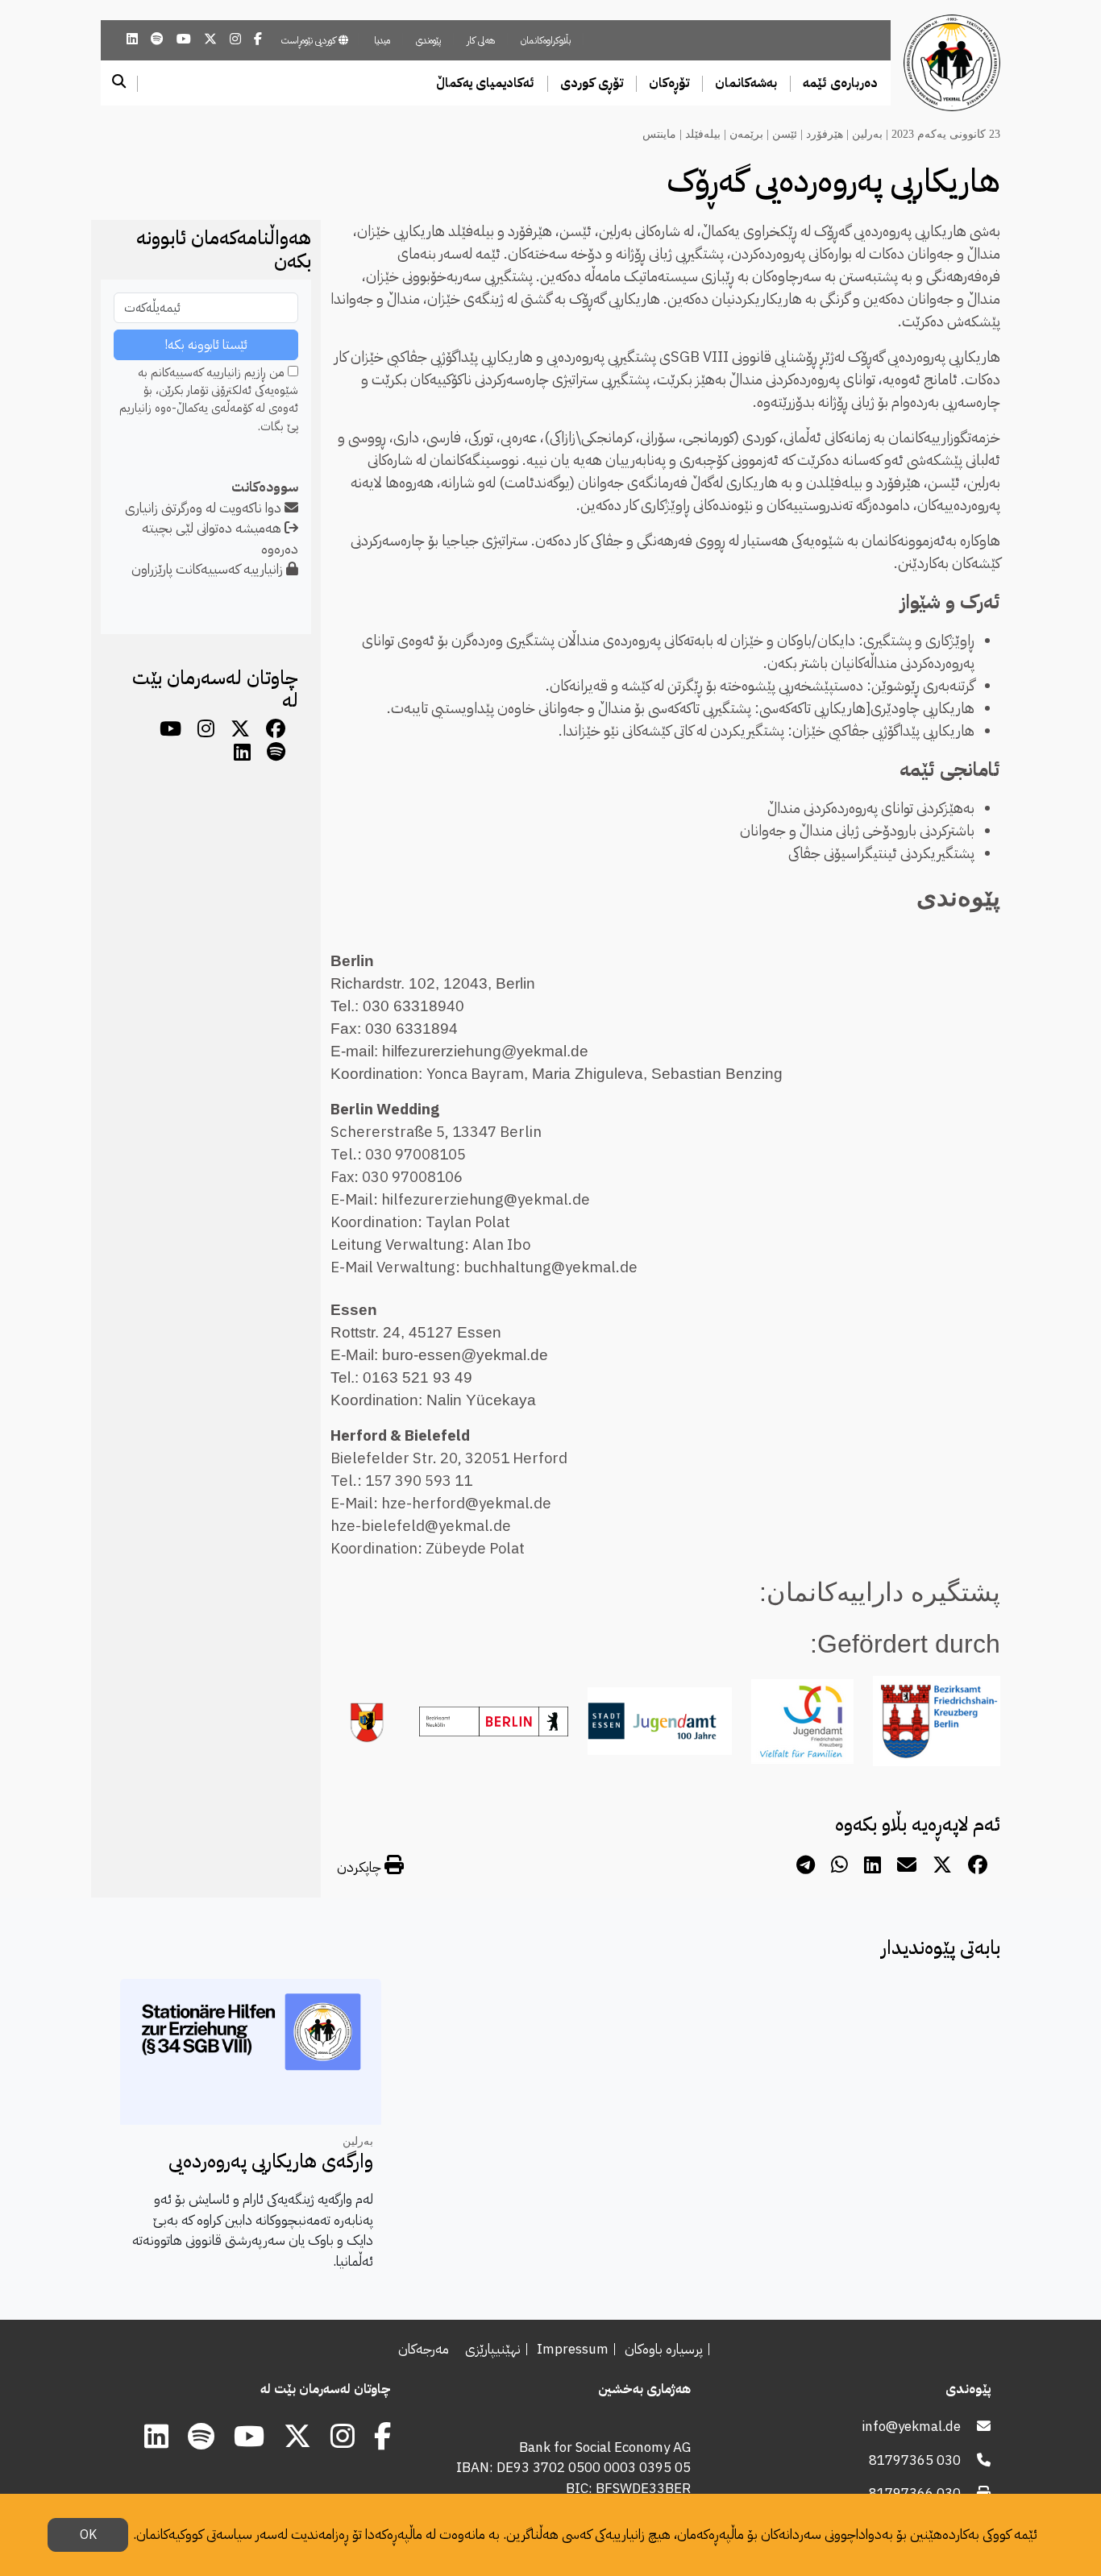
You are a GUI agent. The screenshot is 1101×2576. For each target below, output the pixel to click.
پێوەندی (428, 40)
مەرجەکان (424, 2349)
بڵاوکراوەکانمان (546, 40)
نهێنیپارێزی (493, 2349)
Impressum (573, 2349)
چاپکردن (361, 1867)
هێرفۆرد (825, 134)
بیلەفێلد (703, 134)
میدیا (382, 40)
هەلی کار (481, 40)
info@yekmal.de (911, 2427)
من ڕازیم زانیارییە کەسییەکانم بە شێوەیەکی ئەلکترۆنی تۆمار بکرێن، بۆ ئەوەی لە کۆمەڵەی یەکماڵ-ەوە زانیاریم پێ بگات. (209, 399)
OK (88, 2535)
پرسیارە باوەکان (664, 2349)
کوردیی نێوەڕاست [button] (310, 40)
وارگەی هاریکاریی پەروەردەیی (271, 2161)
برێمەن (746, 134)
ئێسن (785, 134)
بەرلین (867, 134)
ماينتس (659, 134)
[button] (840, 83)
